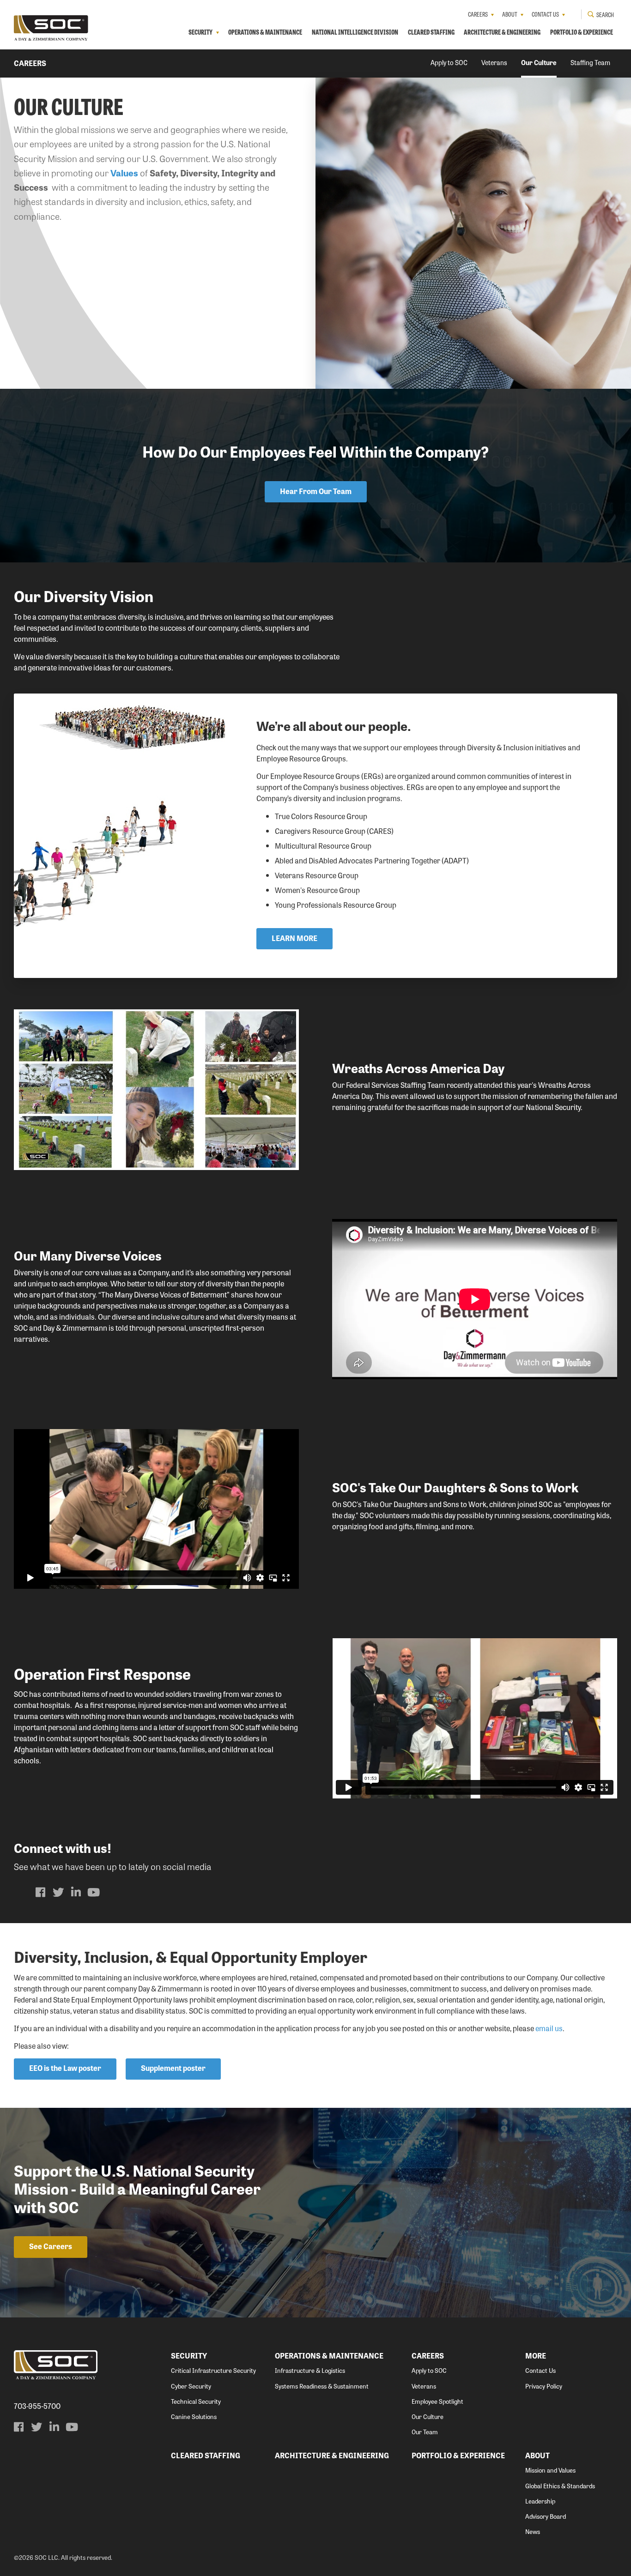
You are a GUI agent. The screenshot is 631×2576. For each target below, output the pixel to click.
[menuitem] (41, 1892)
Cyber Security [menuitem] (191, 2386)
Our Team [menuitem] (425, 2432)
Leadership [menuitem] (540, 2501)
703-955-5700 (37, 2406)
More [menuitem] (536, 2356)
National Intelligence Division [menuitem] (355, 32)
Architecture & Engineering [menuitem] (502, 32)
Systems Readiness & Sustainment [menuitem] (322, 2386)
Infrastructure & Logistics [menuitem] (310, 2370)
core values (104, 1272)
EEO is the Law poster (65, 2068)
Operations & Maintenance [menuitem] (265, 32)
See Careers (51, 2246)
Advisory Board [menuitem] (546, 2516)
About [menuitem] (510, 14)
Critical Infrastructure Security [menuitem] (213, 2370)
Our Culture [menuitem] (539, 62)
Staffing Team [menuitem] (590, 62)
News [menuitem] (533, 2531)
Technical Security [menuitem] (196, 2401)
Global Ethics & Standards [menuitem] (560, 2486)
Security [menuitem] (200, 32)
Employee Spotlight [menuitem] (437, 2401)
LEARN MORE (294, 938)
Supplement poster (173, 2068)
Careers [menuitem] (478, 14)
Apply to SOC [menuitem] (449, 62)
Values (124, 173)
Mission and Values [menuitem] (550, 2470)
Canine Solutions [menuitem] (194, 2416)
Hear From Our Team (316, 491)
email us (549, 2028)
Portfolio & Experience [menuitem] (582, 32)
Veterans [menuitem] (494, 62)
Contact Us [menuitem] (545, 14)
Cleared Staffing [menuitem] (431, 32)
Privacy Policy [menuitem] (544, 2386)
